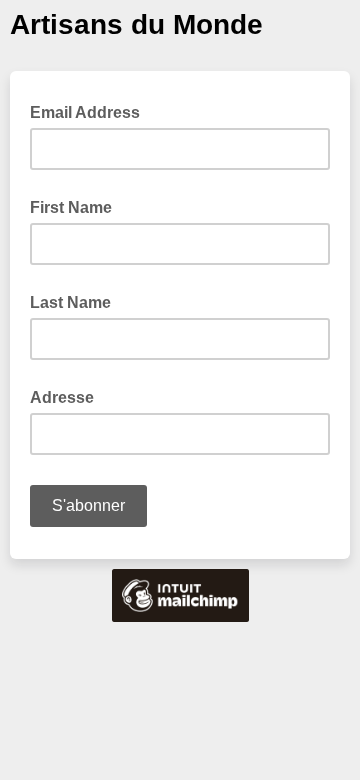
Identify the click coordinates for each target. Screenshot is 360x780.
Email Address (91, 111)
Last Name (70, 302)
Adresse (62, 397)
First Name (71, 207)
